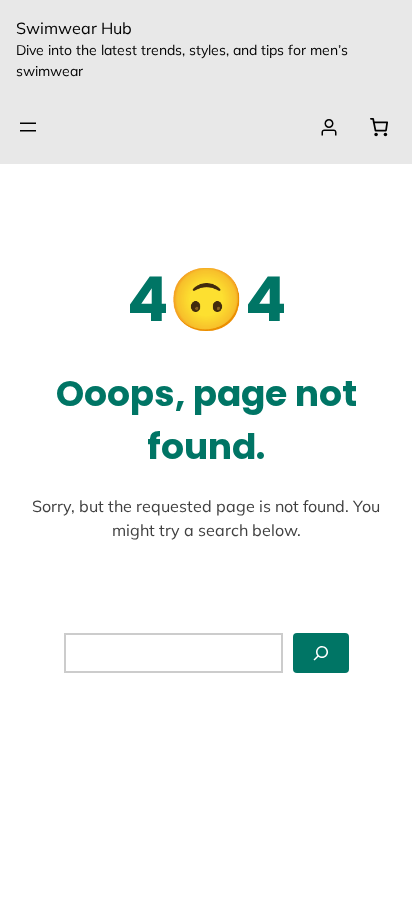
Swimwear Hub (74, 28)
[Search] (321, 653)
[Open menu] (28, 127)
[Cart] (378, 127)
